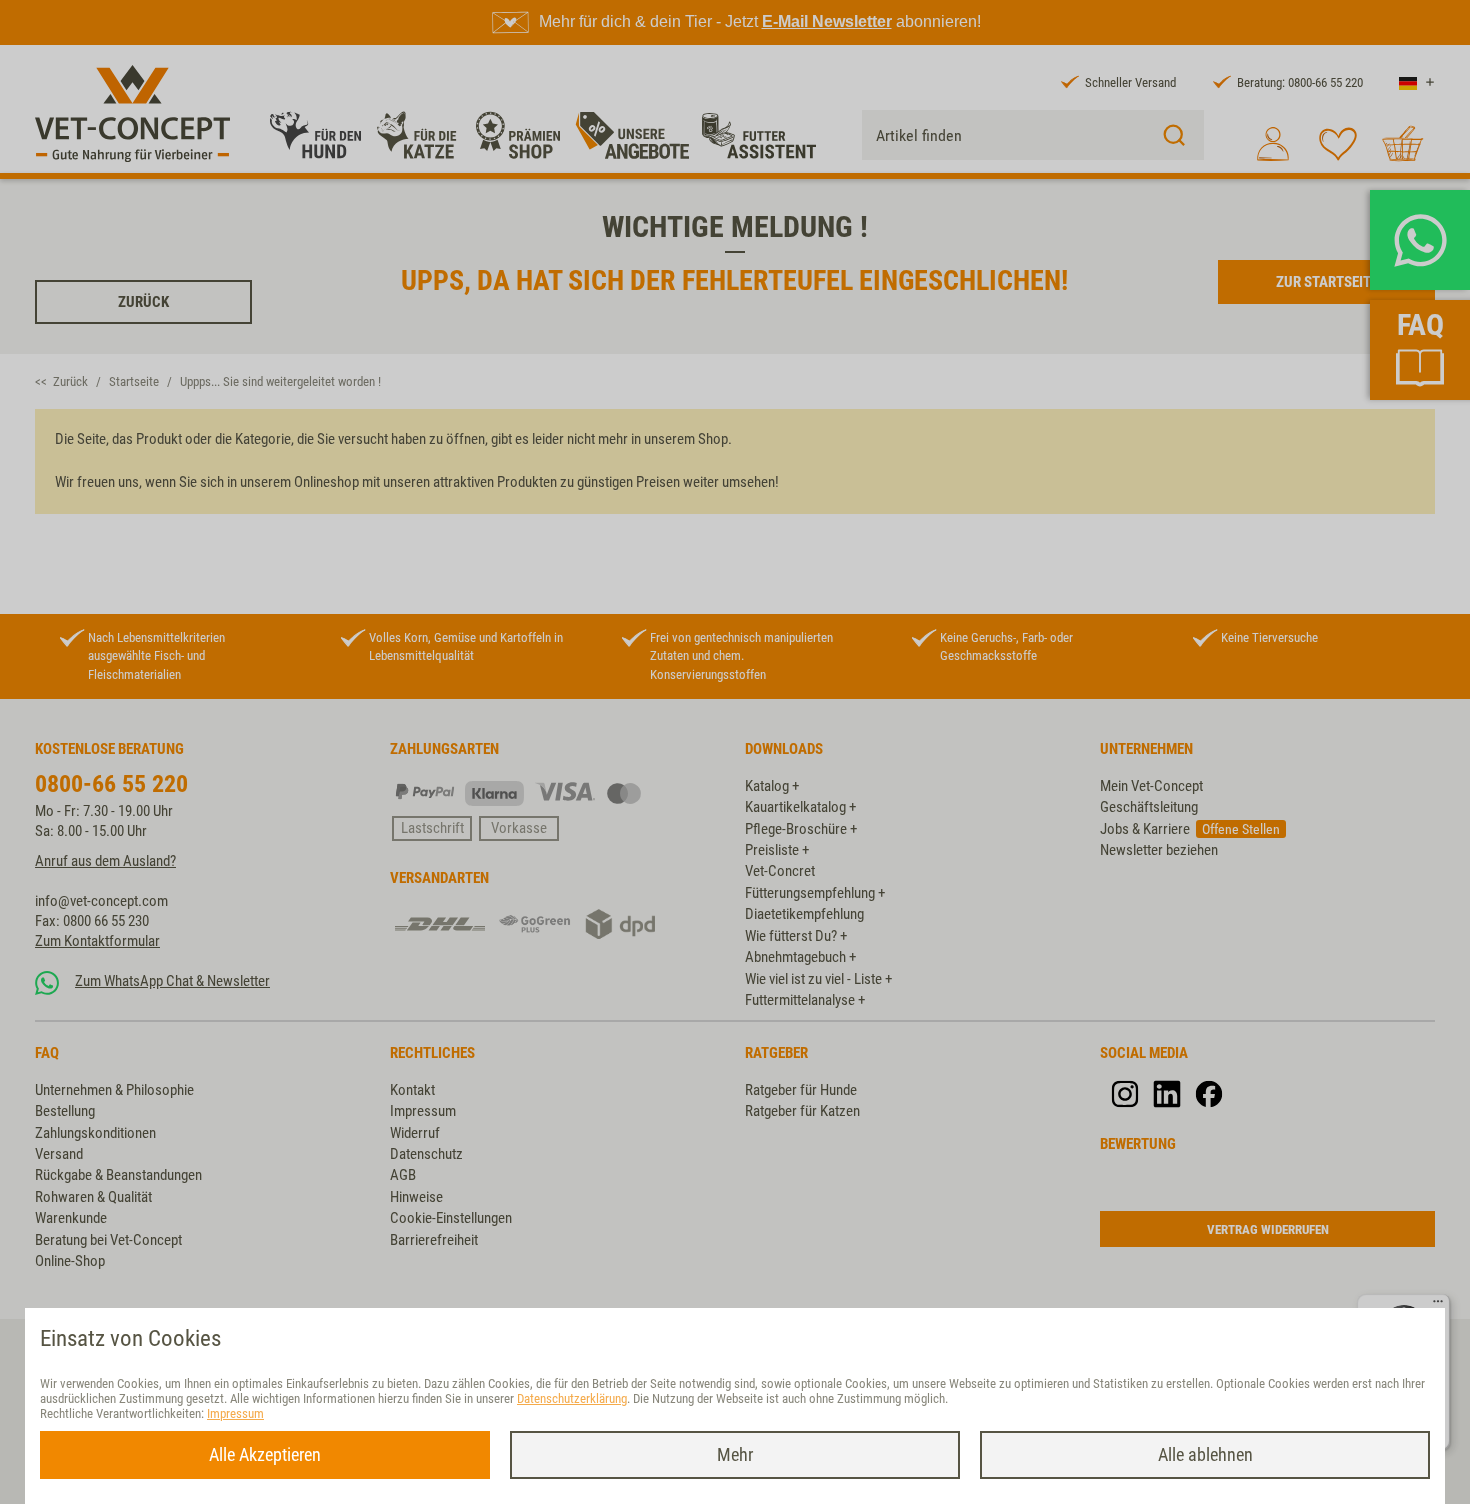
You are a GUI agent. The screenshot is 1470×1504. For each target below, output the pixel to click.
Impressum (235, 1413)
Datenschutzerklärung (572, 1398)
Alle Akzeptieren (265, 1454)
